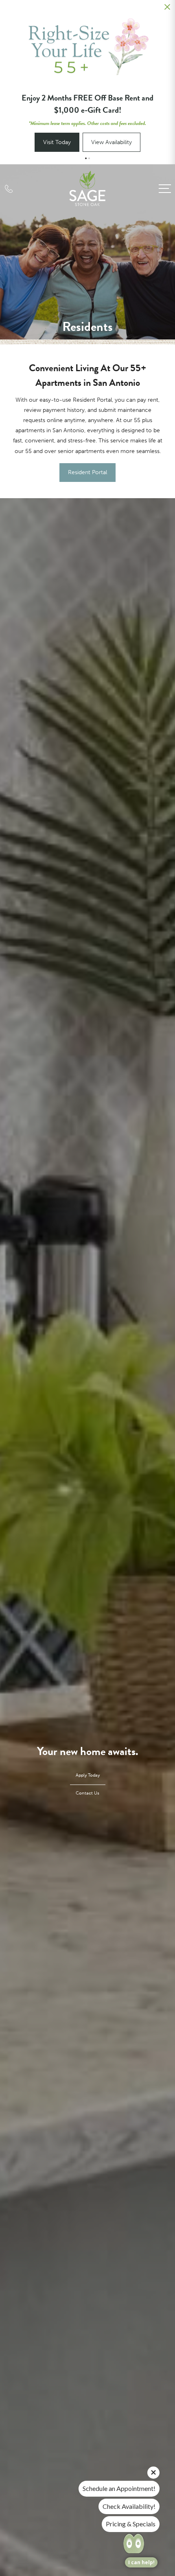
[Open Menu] (165, 189)
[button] (86, 158)
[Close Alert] (167, 9)
